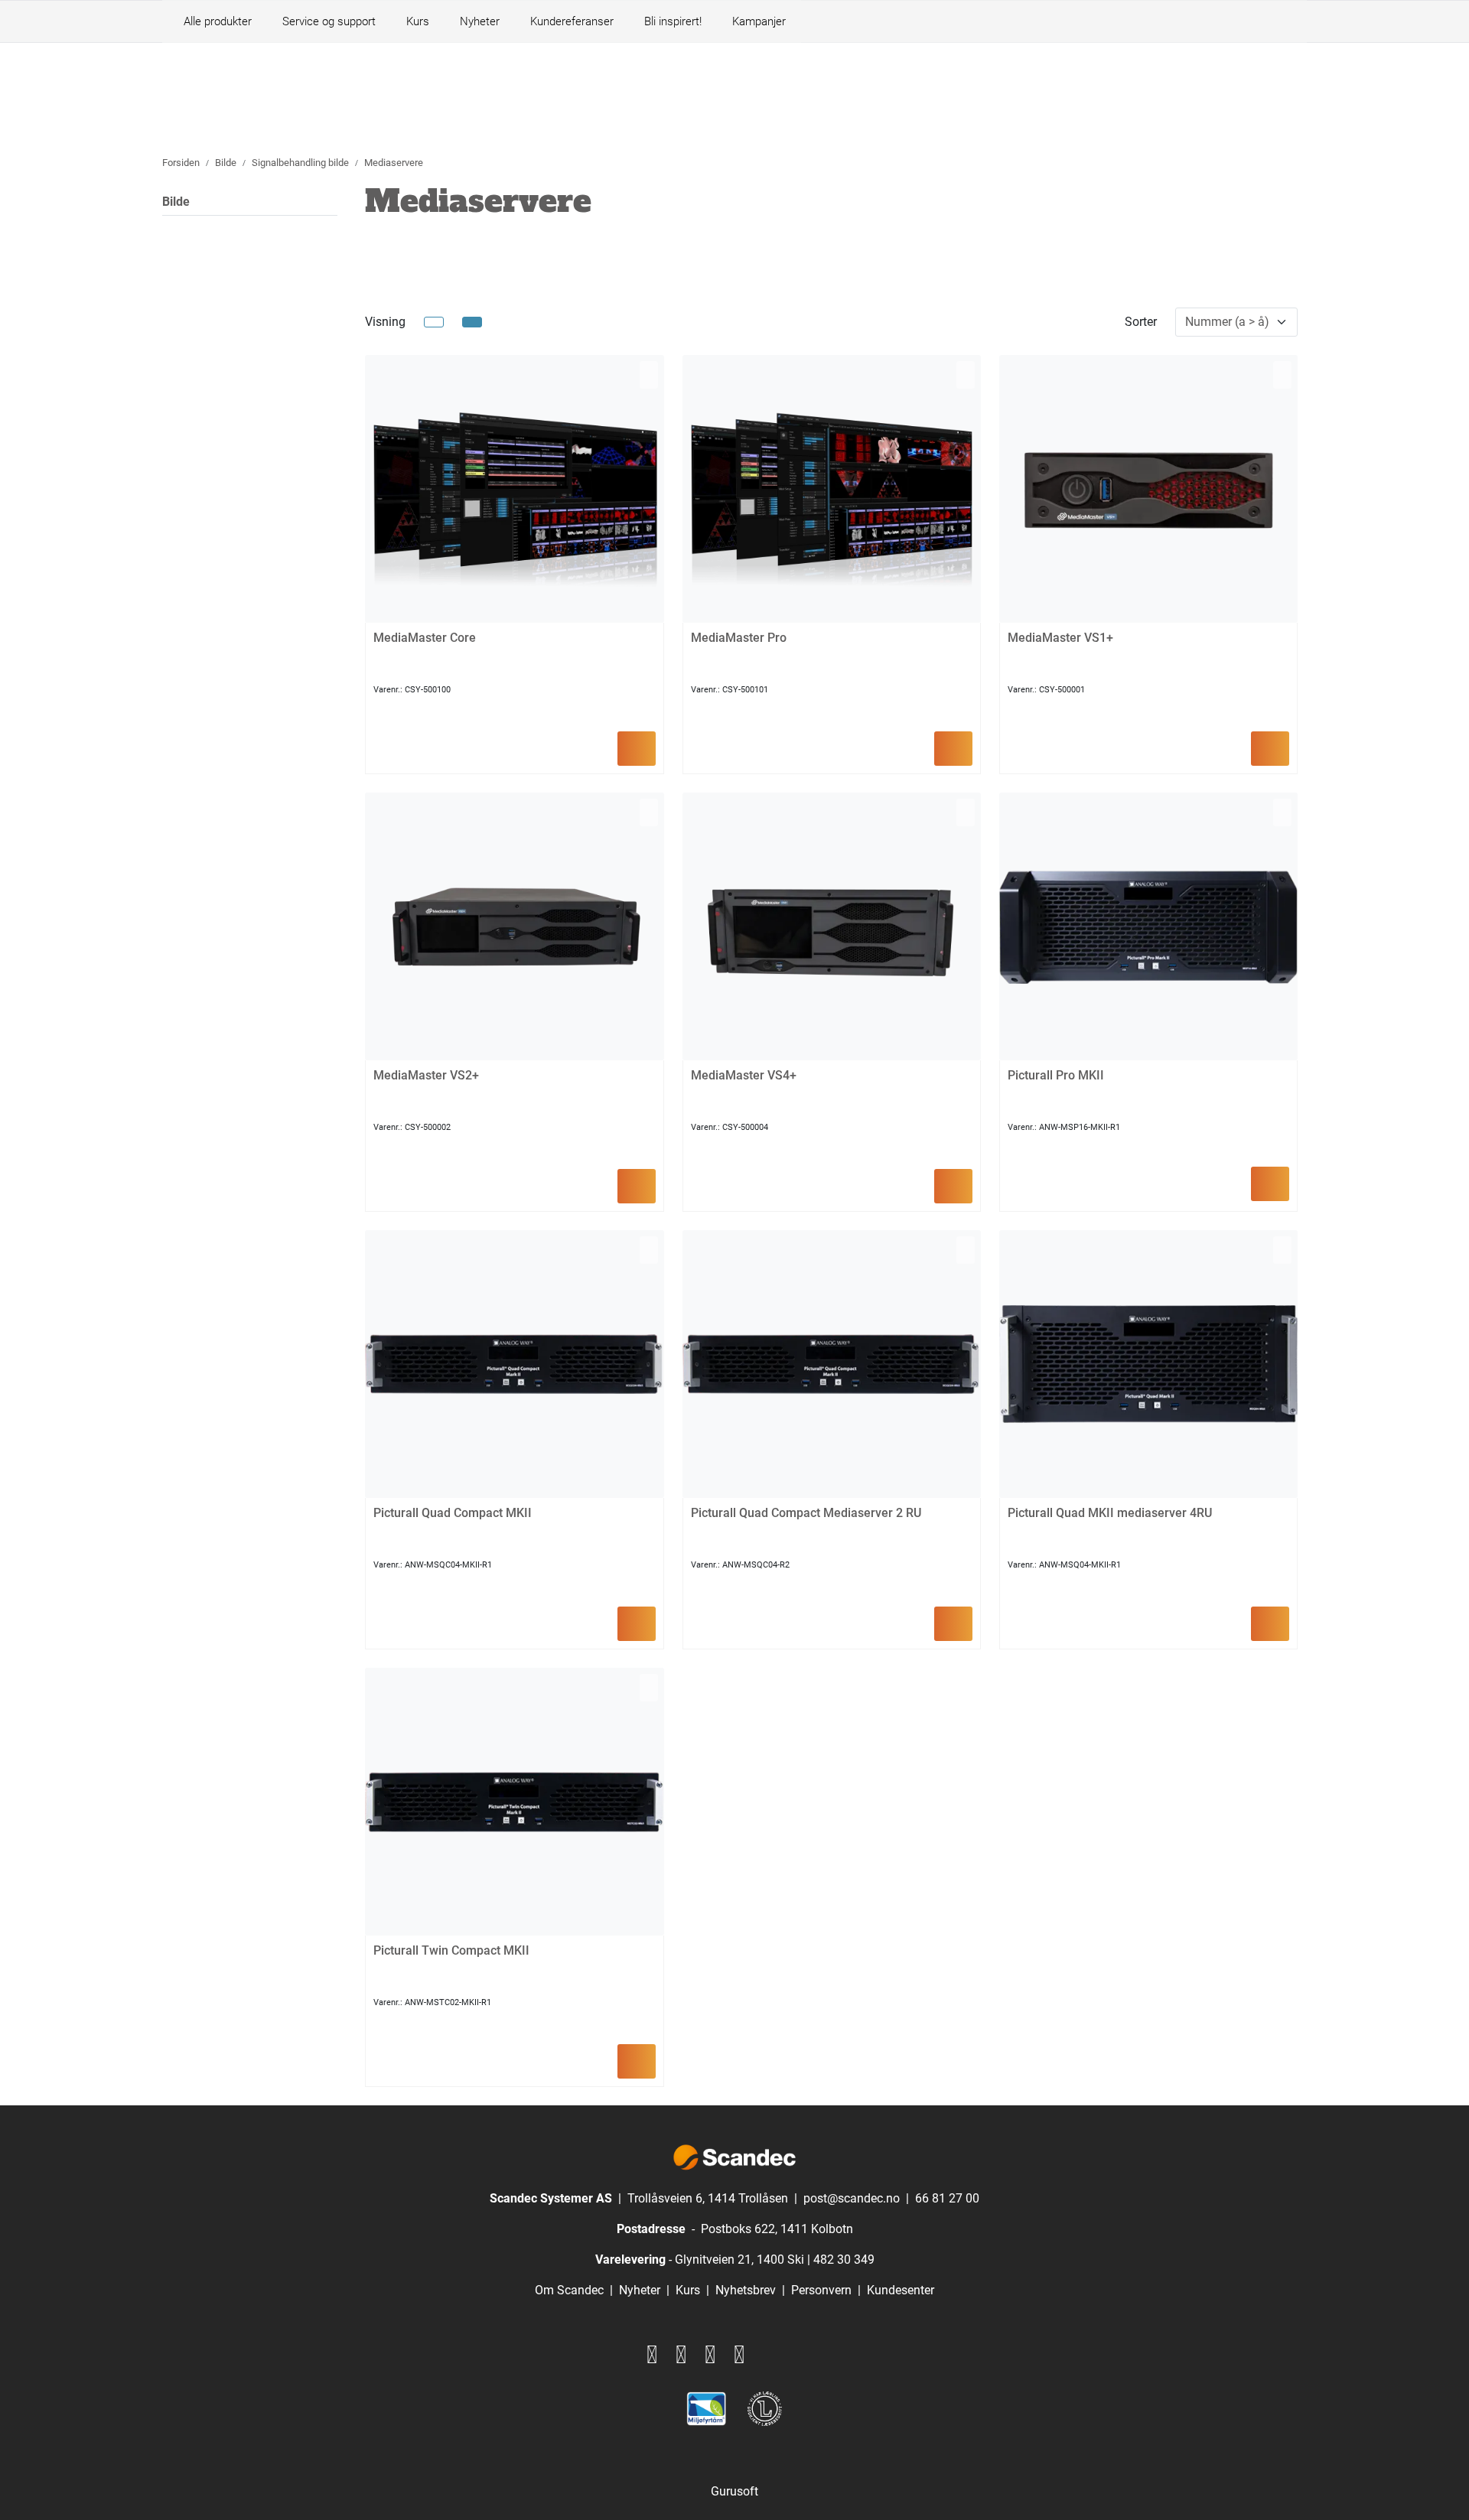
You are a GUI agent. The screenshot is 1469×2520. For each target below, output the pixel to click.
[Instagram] (681, 2355)
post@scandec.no (852, 2198)
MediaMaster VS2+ (426, 1075)
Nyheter (480, 21)
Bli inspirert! (673, 21)
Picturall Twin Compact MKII (451, 1950)
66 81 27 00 (947, 2198)
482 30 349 (844, 2260)
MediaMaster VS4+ (744, 1075)
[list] (434, 322)
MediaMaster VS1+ (1060, 638)
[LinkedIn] (710, 2355)
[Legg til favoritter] (649, 375)
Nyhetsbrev (746, 2290)
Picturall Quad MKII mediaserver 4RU (1110, 1513)
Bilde (176, 202)
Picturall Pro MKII (1056, 1075)
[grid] (472, 322)
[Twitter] (652, 2355)
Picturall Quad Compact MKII (453, 1513)
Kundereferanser (572, 21)
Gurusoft (734, 2491)
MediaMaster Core (425, 638)
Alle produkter (215, 21)
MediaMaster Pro (739, 638)
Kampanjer (759, 21)
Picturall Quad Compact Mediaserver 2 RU (806, 1513)
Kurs (418, 21)
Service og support (329, 21)
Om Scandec (569, 2290)
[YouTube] (739, 2355)
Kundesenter (901, 2290)
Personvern (821, 2290)
